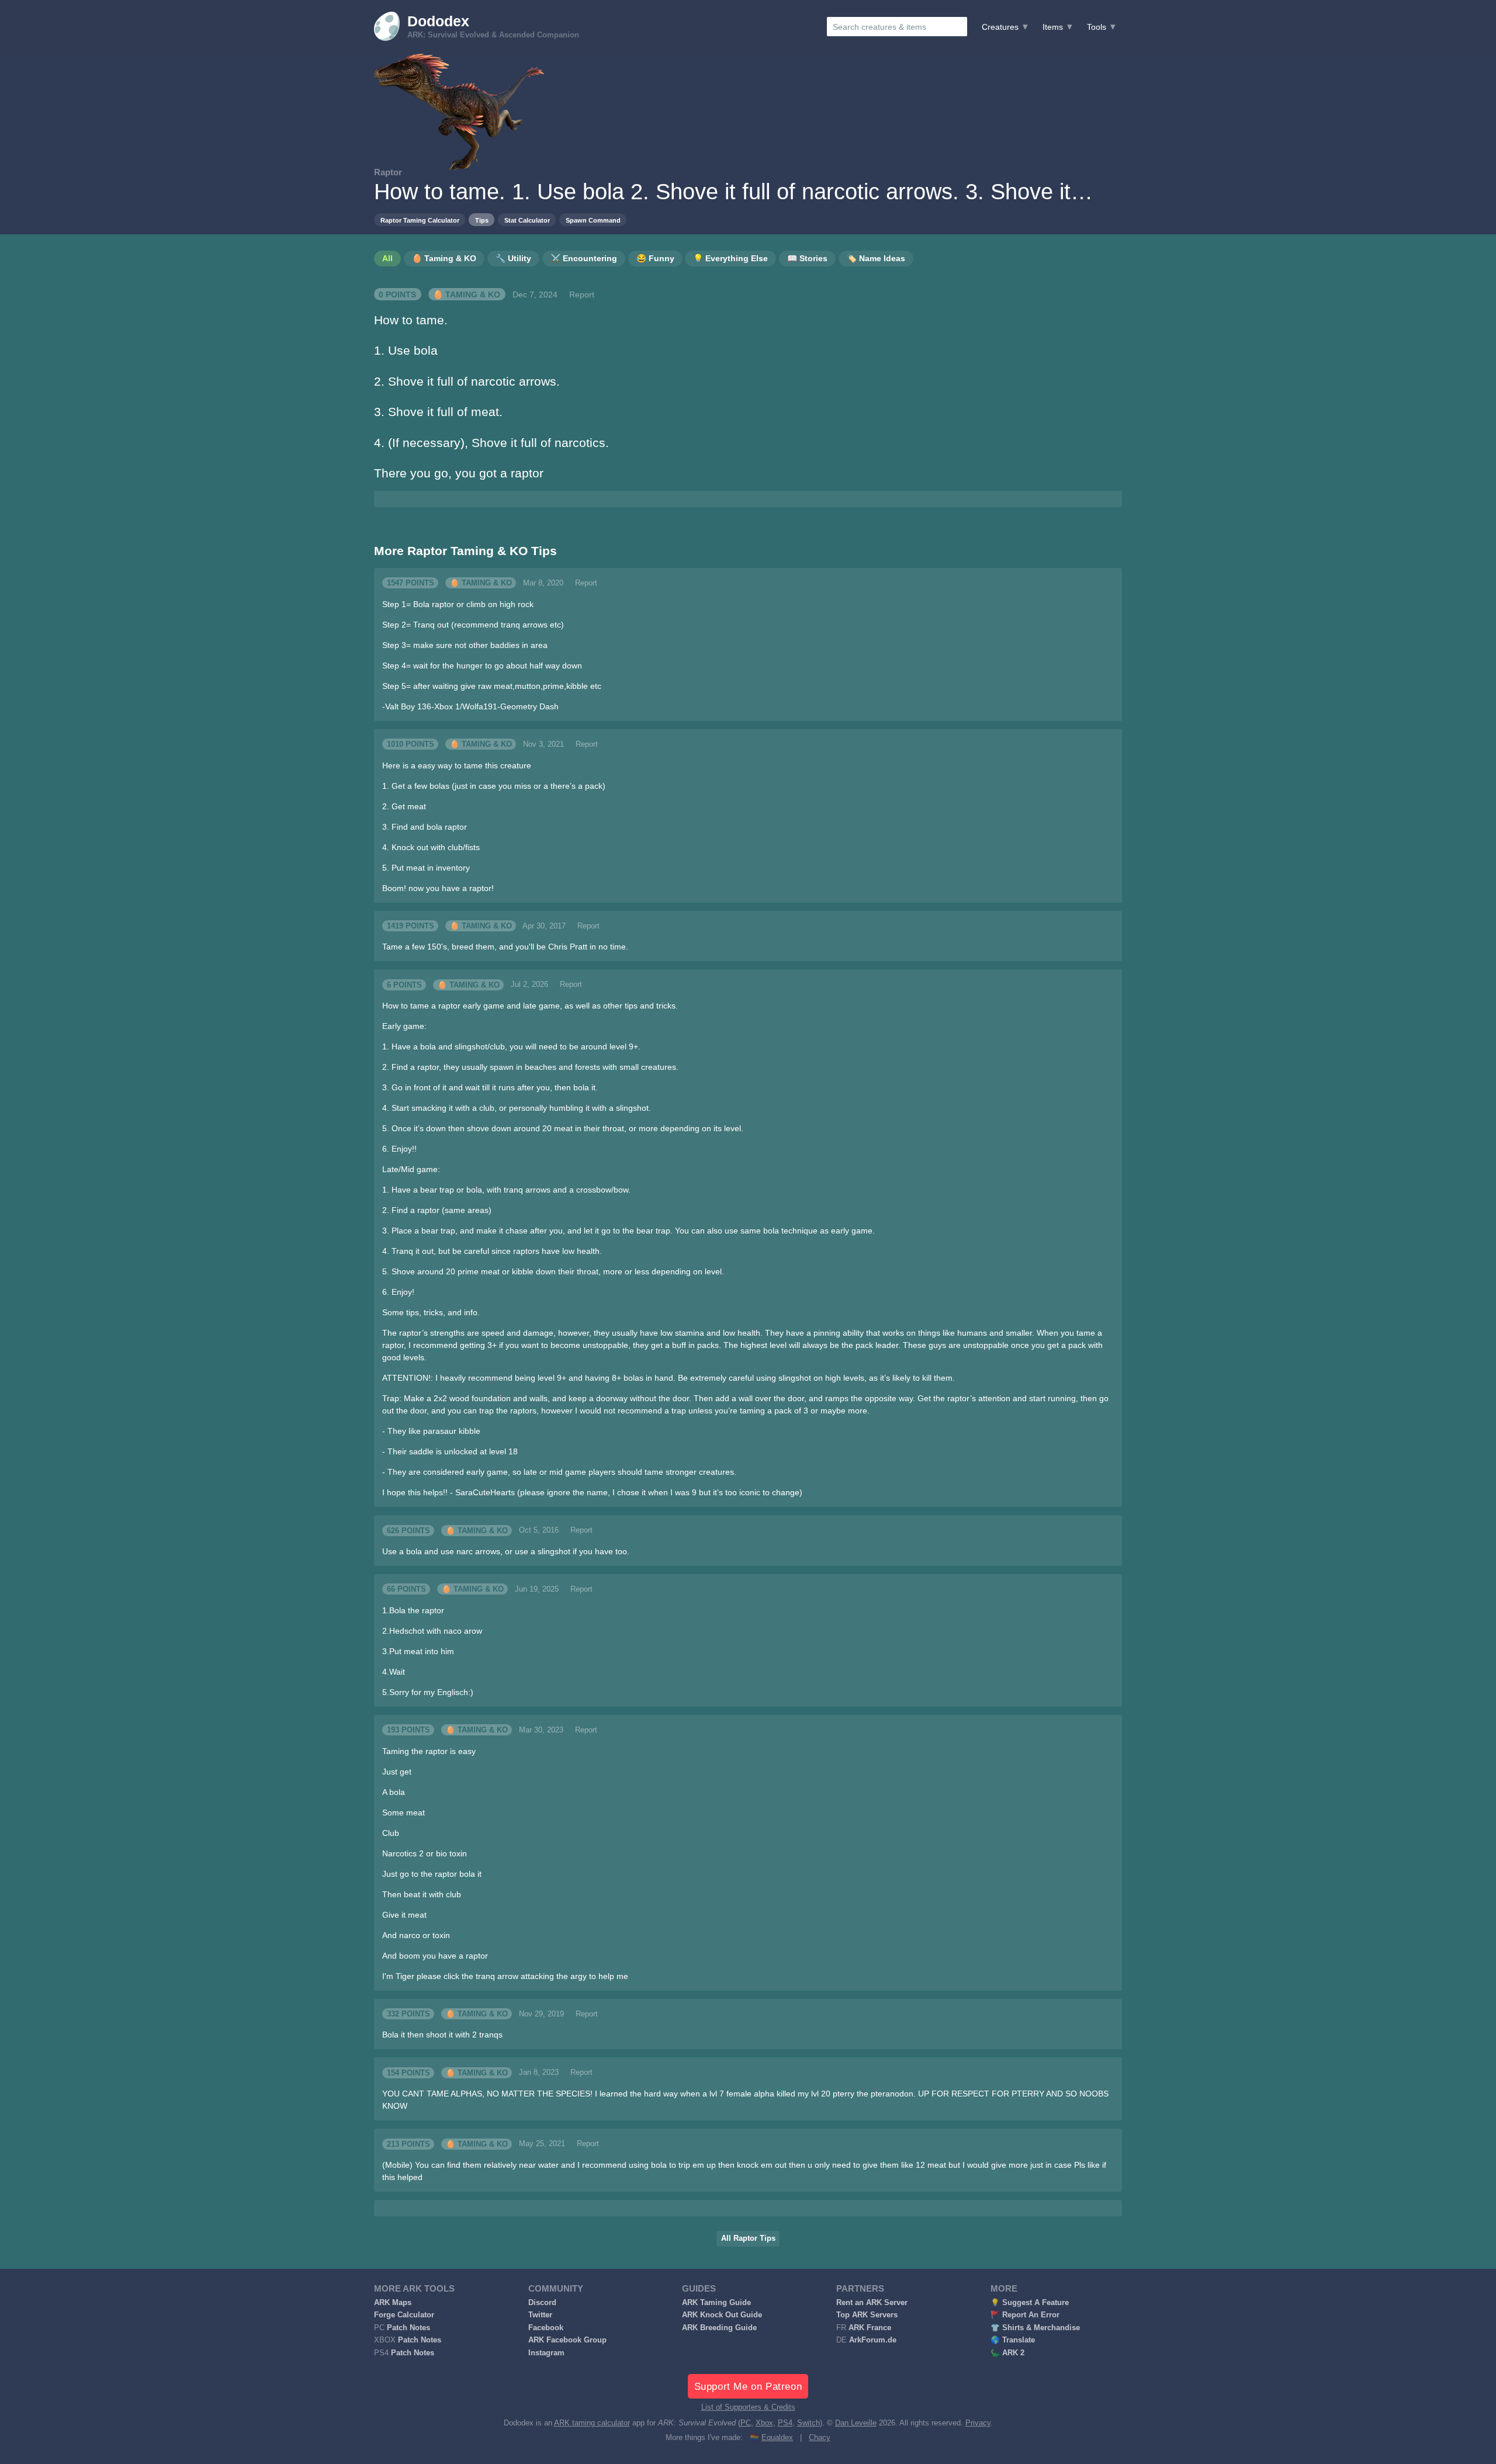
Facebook (546, 2328)
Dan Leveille (856, 2423)
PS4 (785, 2423)
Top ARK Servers (867, 2315)
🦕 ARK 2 (1007, 2353)
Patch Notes (408, 2328)
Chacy (820, 2438)
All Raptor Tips (748, 2238)
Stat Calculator (527, 220)
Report (582, 294)
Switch (808, 2423)
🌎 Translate (1013, 2340)
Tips (482, 220)
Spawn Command (593, 220)
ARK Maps (393, 2303)
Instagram (546, 2353)
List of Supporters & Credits (748, 2407)
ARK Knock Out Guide (722, 2315)
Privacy (978, 2423)
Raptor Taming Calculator (420, 220)
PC (746, 2423)
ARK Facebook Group (567, 2340)
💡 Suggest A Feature (1030, 2303)
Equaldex (777, 2438)
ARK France (870, 2328)
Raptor (388, 172)
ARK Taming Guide (716, 2303)
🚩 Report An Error (1025, 2315)
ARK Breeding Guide (719, 2328)
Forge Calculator (404, 2315)
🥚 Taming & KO (467, 294)
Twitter (540, 2315)
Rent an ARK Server (872, 2303)
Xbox (764, 2423)
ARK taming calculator (592, 2423)
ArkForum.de (873, 2340)
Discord (542, 2303)
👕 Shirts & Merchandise (1035, 2328)
